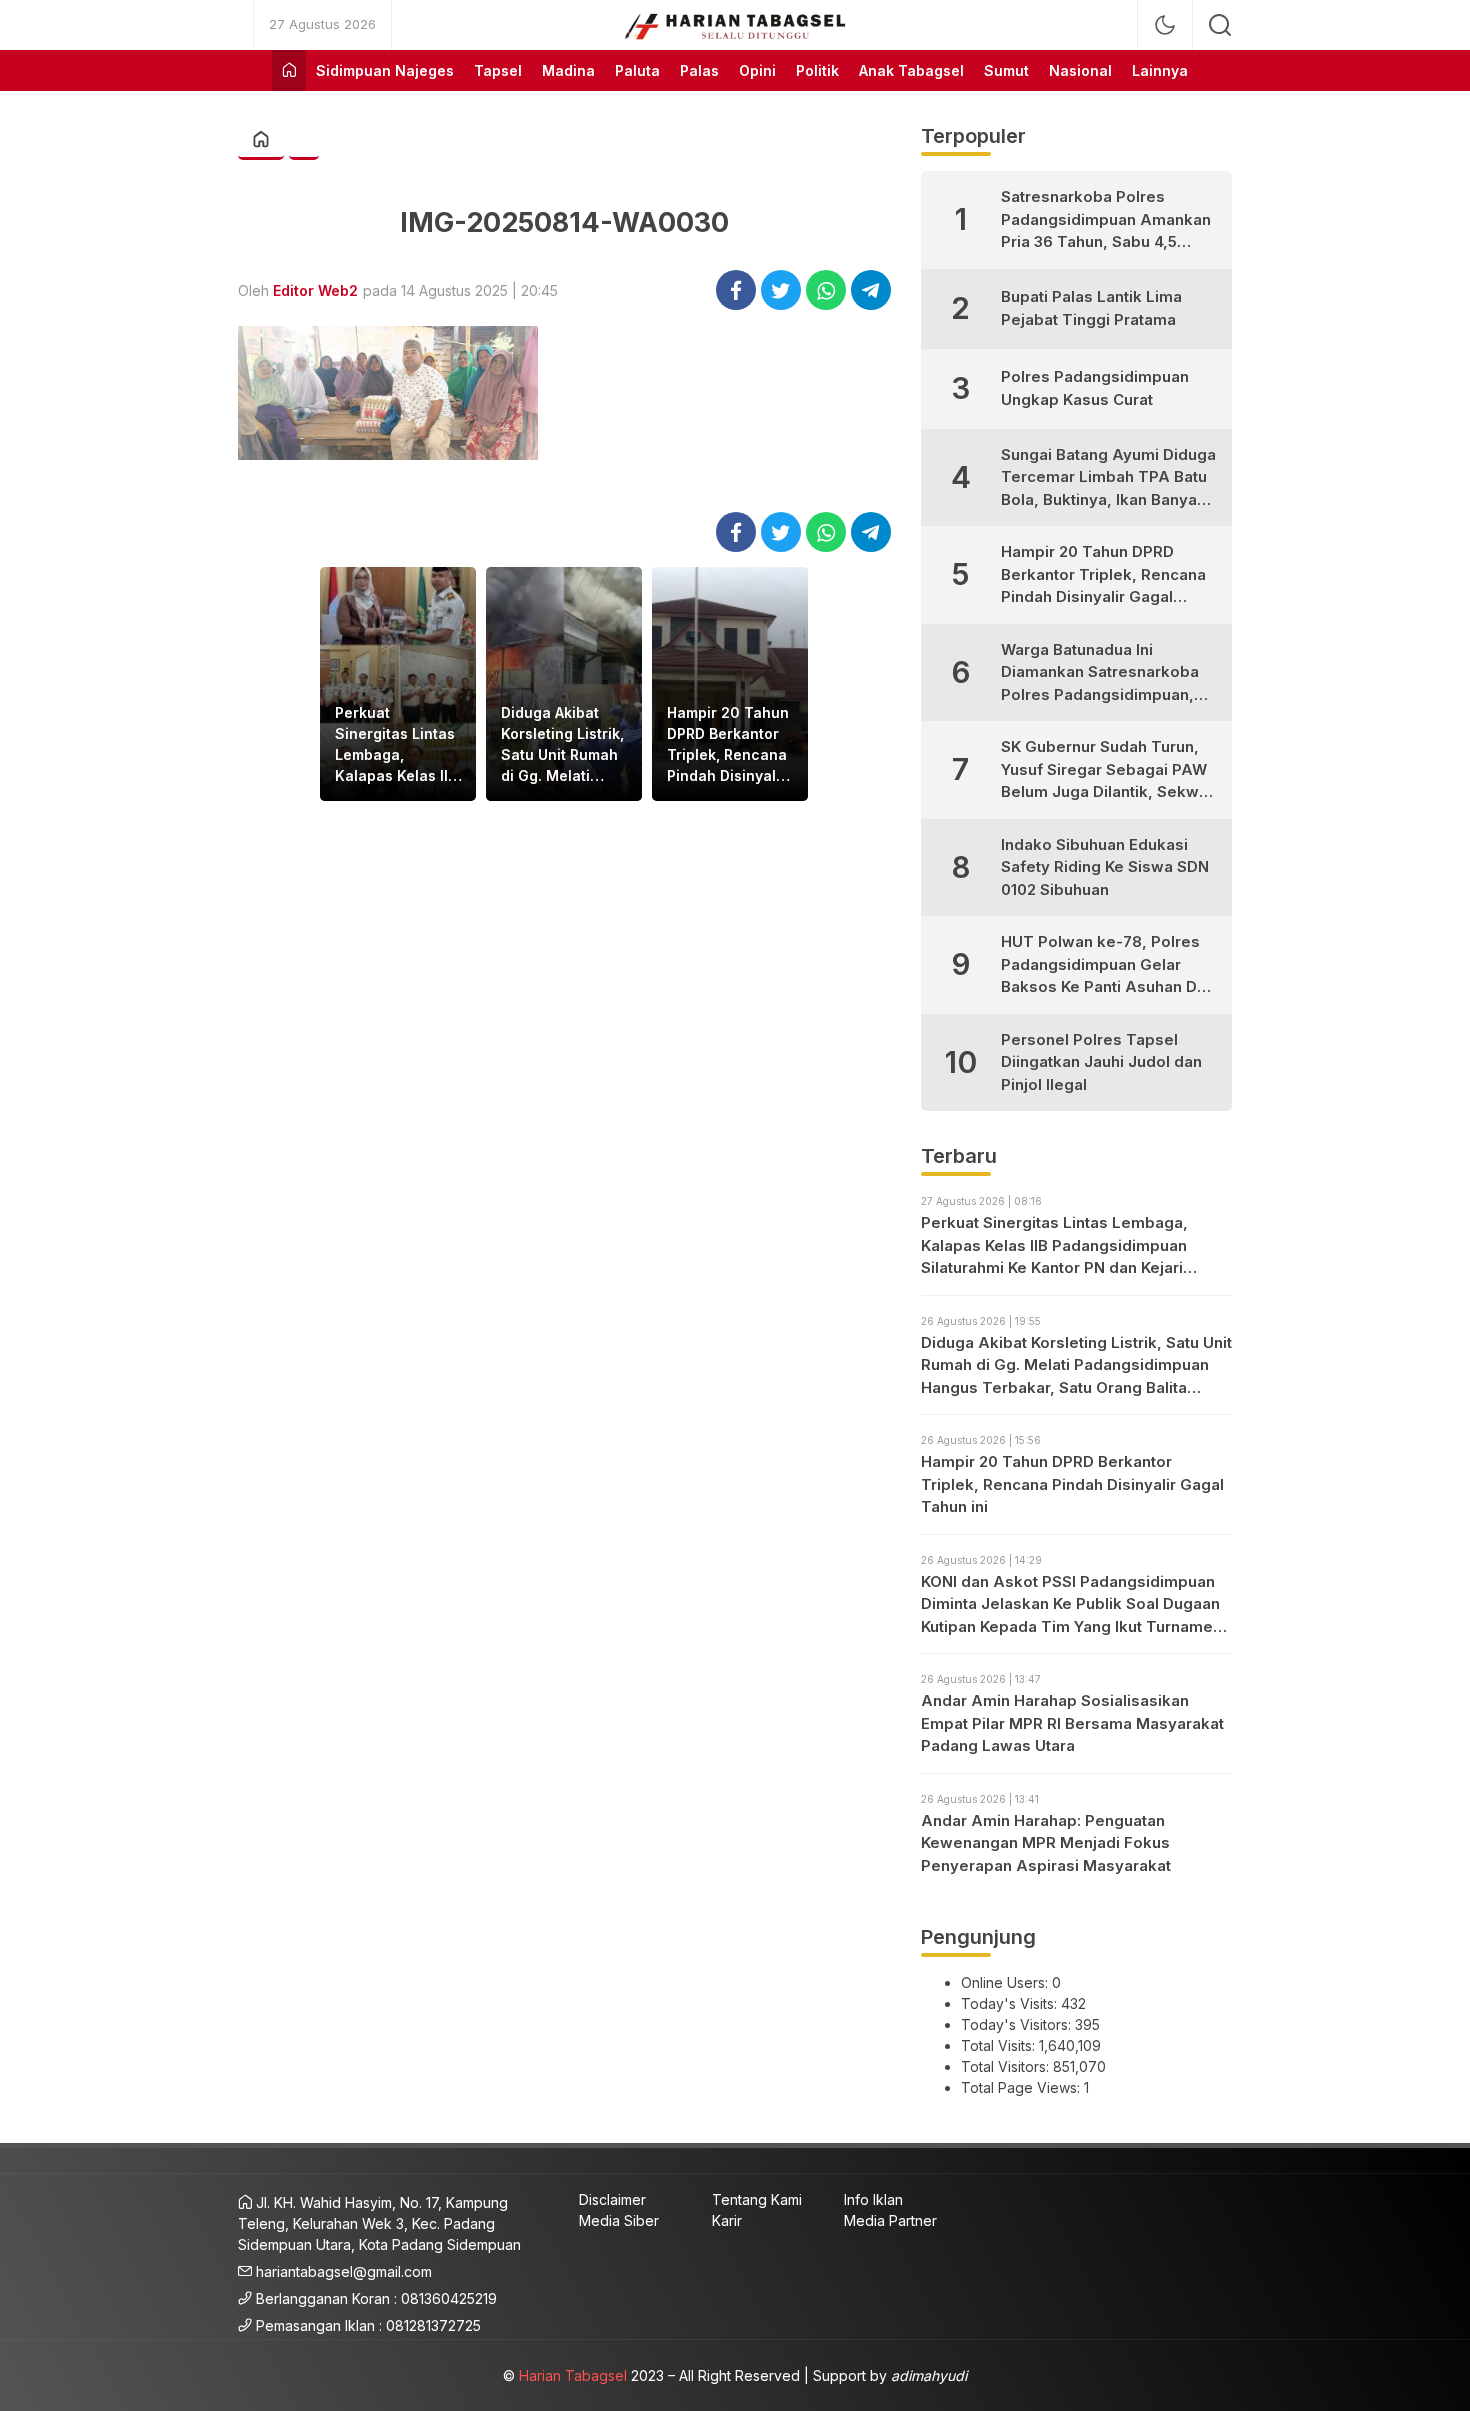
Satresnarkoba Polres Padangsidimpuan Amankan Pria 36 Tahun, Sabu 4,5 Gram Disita (1106, 220)
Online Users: (1006, 1982)
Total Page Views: (1022, 2087)
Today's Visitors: (1018, 2024)
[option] (398, 684)
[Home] (289, 70)
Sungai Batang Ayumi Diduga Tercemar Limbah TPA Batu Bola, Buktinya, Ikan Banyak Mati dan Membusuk (1108, 478)
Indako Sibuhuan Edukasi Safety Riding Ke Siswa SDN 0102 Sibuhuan (1105, 867)
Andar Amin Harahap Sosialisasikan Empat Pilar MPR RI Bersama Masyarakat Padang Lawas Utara (1072, 1723)
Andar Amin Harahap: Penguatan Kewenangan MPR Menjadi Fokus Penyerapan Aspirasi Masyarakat (1046, 1843)
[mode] (1165, 25)
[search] (1220, 25)
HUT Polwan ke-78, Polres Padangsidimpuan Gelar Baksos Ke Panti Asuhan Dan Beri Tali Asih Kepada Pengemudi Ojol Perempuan (1108, 965)
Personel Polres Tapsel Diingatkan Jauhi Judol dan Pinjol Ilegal (1101, 1062)
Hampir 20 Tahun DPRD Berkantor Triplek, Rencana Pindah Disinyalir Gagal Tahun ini (728, 745)
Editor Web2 (315, 290)
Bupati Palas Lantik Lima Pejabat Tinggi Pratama (1091, 308)
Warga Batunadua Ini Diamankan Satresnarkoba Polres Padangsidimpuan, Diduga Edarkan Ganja (1100, 673)
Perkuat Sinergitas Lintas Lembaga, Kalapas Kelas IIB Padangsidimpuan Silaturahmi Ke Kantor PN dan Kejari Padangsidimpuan (398, 745)
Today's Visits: (1011, 2003)
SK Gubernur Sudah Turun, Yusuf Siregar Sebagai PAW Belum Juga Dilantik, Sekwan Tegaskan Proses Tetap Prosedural (1109, 770)
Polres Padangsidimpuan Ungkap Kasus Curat (1095, 388)
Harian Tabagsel (573, 2375)
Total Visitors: (1007, 2066)
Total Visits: (1000, 2045)
